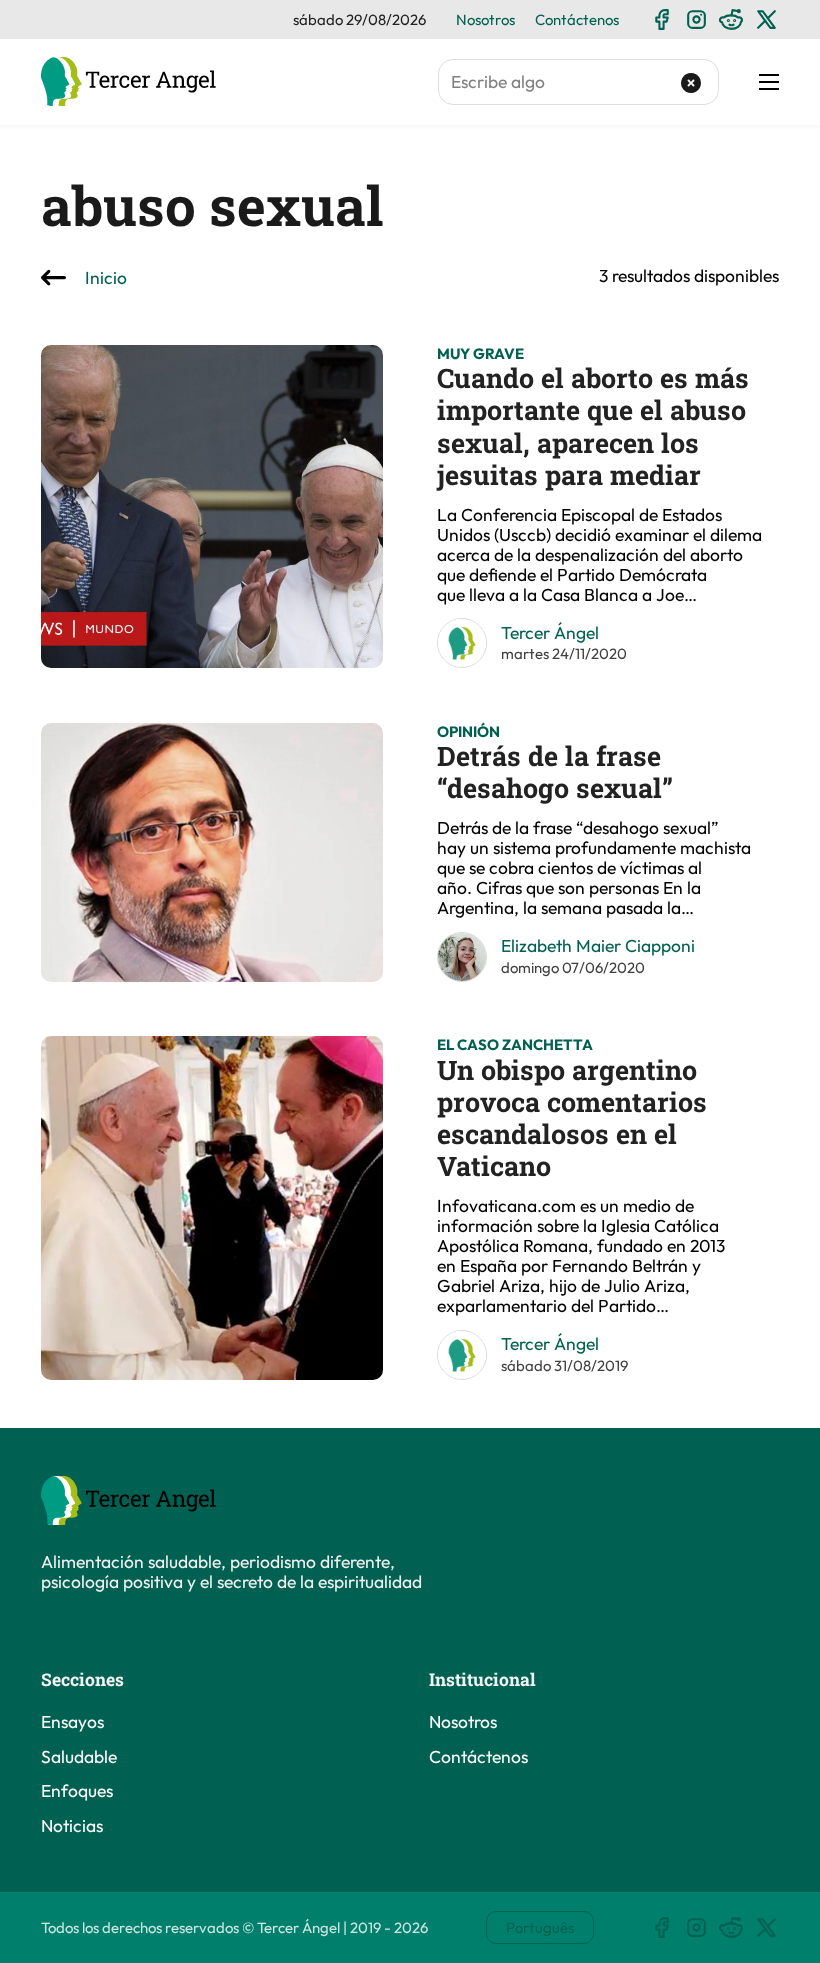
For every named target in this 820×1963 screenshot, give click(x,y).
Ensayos (72, 1722)
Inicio (106, 278)
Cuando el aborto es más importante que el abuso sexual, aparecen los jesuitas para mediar (593, 426)
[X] (766, 19)
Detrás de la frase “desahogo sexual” (555, 771)
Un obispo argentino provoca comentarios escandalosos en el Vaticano (572, 1118)
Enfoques (77, 1791)
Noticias (72, 1826)
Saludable (79, 1757)
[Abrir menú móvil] (769, 82)
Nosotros (485, 19)
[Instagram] (696, 19)
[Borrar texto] (690, 82)
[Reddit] (731, 19)
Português (540, 1927)
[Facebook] (661, 19)
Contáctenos (577, 19)
